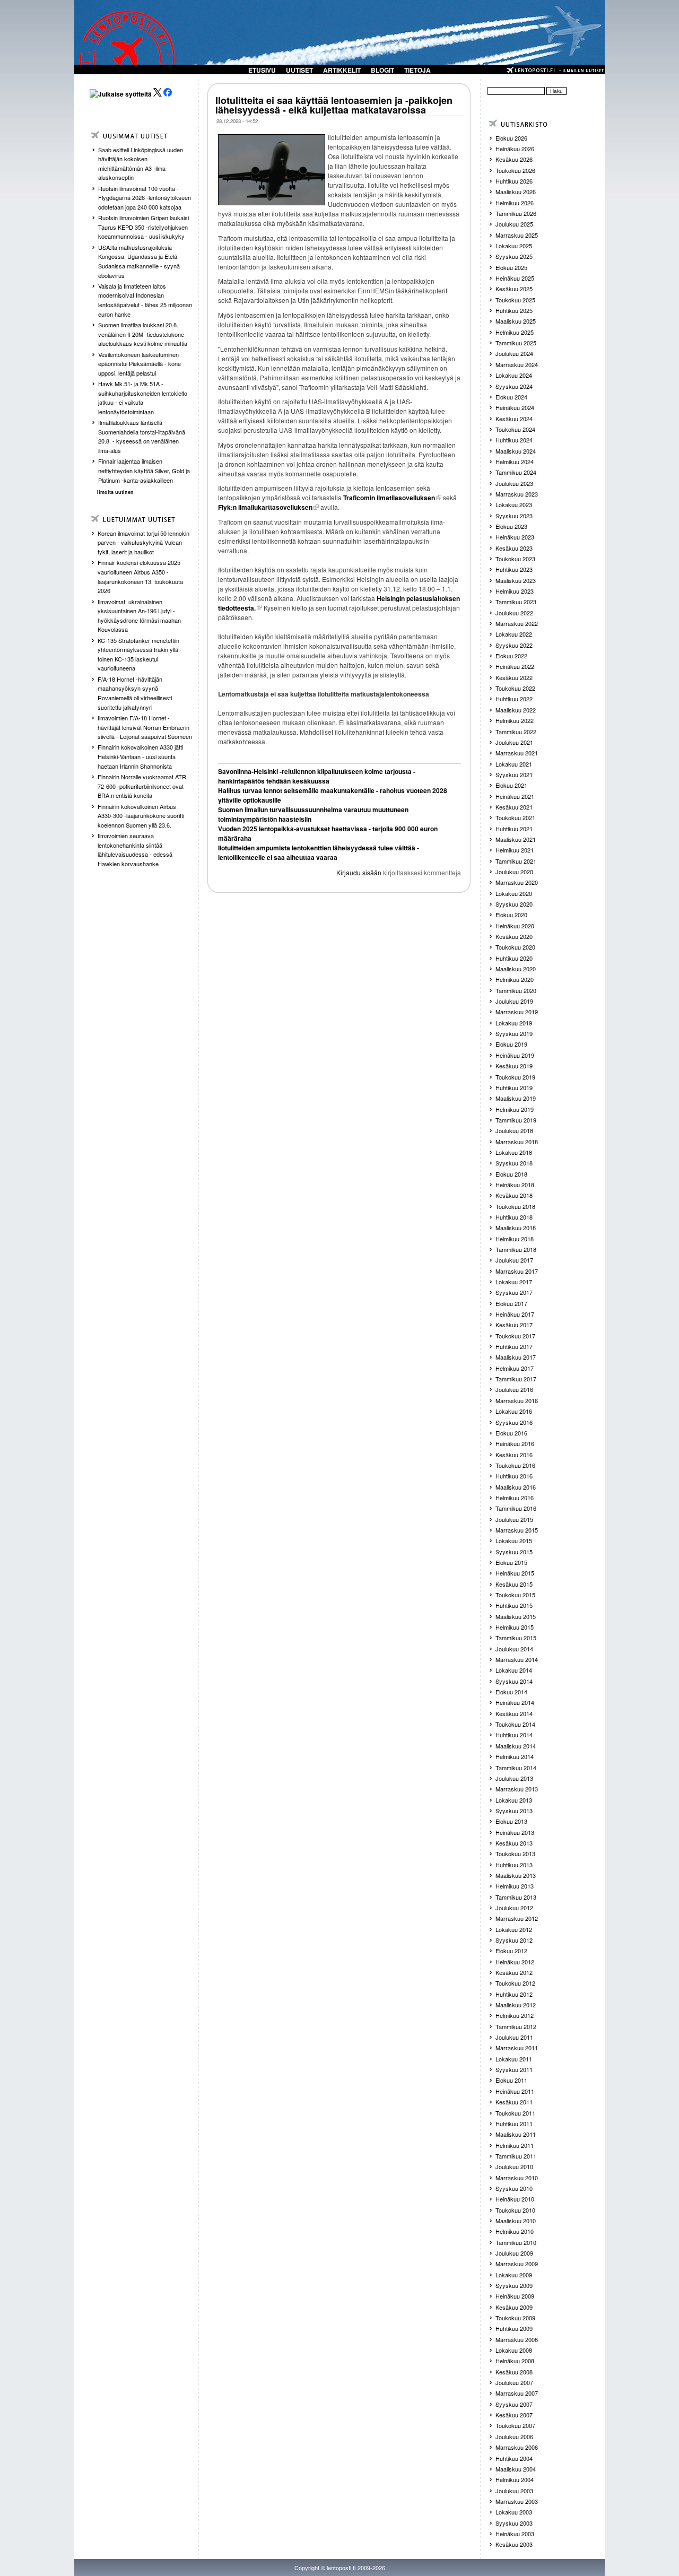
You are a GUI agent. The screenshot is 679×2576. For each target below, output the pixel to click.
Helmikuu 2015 (515, 1627)
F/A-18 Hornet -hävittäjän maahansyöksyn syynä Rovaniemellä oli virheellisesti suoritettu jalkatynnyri (135, 693)
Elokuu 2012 (511, 1951)
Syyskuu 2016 (514, 1422)
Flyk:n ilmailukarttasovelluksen (265, 507)
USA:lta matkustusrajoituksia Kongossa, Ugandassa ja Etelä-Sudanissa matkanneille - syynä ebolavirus (139, 261)
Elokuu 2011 (511, 2080)
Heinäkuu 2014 (515, 1702)
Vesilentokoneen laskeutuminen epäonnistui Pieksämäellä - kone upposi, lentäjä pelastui (140, 364)
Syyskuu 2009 (514, 2285)
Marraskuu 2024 (517, 364)
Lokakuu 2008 (514, 2350)
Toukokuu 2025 (515, 300)
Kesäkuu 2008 (514, 2372)
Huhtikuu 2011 (514, 2124)
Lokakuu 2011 (514, 2059)
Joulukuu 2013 (514, 1778)
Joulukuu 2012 (514, 1908)
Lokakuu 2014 (514, 1670)
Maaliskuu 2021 (516, 839)
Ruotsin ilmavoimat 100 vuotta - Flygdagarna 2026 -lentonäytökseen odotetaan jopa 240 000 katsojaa (145, 198)
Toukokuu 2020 (515, 947)
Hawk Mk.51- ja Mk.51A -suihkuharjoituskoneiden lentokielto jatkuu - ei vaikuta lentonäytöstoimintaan (143, 398)
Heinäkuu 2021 (515, 796)
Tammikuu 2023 (516, 602)
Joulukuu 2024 (514, 353)
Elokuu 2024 (511, 397)
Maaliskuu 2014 (516, 1746)
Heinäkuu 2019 (515, 1055)
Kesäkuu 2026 (514, 159)
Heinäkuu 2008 (515, 2361)
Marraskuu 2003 (517, 2501)
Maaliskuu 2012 (516, 2005)
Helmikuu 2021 (515, 850)
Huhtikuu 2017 (514, 1346)
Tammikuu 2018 (516, 1249)
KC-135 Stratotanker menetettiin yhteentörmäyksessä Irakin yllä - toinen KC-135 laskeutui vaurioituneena (140, 654)
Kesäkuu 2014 (514, 1713)
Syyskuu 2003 (514, 2523)
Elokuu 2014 (511, 1692)
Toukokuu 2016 (515, 1465)
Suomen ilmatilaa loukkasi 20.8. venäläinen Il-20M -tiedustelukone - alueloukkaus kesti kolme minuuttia (143, 334)
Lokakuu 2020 (514, 893)
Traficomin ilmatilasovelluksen (389, 498)
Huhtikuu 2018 (514, 1217)
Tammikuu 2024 (516, 472)
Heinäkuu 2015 (515, 1573)
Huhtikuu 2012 (514, 1994)
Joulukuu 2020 (514, 872)
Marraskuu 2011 (517, 2048)
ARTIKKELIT (342, 70)
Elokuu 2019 (511, 1044)
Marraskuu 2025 (517, 235)
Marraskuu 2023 (517, 494)
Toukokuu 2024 (515, 429)
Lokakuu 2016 (514, 1411)
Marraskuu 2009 (517, 2264)
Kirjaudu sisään (359, 872)
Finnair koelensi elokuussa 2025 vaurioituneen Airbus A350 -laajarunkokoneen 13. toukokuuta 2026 (140, 576)
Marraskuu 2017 (517, 1271)
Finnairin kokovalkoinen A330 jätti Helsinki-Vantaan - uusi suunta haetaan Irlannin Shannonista (140, 756)
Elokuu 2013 (511, 1821)
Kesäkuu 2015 (514, 1584)
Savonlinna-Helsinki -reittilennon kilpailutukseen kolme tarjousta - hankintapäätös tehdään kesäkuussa (317, 776)
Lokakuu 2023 (514, 504)
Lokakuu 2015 (514, 1541)
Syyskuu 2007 (514, 2404)
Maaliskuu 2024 (516, 451)
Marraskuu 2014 (517, 1659)
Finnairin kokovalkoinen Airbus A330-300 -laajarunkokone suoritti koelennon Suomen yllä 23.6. (141, 816)
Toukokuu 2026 (515, 170)
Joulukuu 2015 (514, 1519)
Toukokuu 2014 (515, 1724)
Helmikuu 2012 (515, 2015)
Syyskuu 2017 (514, 1292)
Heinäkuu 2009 (515, 2296)
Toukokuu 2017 (515, 1336)
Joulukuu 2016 (514, 1389)
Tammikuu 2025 (516, 343)
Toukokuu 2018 (515, 1206)
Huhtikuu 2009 (514, 2328)
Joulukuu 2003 (514, 2491)
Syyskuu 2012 (514, 1940)
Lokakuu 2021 (514, 764)
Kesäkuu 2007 (514, 2415)
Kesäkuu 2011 (514, 2102)
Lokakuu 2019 (514, 1023)
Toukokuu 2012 (515, 1983)
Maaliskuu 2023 (516, 580)
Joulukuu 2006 (514, 2436)
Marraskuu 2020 (517, 882)
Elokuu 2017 (511, 1303)
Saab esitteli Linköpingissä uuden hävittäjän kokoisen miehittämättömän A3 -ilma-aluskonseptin (141, 164)
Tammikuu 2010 (516, 2242)
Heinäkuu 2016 (515, 1443)
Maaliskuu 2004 (516, 2469)
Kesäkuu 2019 (514, 1066)
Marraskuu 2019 (517, 1012)
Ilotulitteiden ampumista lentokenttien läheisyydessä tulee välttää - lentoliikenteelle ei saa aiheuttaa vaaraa (319, 852)
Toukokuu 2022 (515, 688)
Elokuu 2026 (511, 138)
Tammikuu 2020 (516, 990)
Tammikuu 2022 (516, 732)
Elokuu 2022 (511, 656)
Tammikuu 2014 (516, 1768)
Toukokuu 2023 (515, 559)
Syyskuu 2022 (514, 645)
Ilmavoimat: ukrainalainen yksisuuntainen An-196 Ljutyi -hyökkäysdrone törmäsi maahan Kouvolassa (139, 616)
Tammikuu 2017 (516, 1379)
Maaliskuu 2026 (516, 192)
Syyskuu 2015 (514, 1552)
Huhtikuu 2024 (514, 440)
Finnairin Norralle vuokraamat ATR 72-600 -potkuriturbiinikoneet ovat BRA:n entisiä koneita (142, 786)
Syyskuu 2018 (514, 1163)
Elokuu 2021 (511, 785)
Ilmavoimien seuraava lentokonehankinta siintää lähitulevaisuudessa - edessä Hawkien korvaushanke (135, 850)
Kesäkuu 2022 (514, 677)
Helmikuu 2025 (515, 332)
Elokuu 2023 (511, 526)
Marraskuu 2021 (517, 753)
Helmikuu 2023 (515, 591)
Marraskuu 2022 (517, 623)
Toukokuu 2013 (515, 1853)
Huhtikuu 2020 (514, 958)
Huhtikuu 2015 (514, 1605)
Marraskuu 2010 (517, 2178)
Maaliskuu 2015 (516, 1616)
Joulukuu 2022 (514, 613)
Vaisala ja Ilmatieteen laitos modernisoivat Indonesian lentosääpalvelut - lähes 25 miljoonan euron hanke (145, 300)
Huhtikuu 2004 (514, 2458)
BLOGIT (382, 70)
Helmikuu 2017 (515, 1368)
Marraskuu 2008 (517, 2339)
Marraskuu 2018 (517, 1142)
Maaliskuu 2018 (516, 1228)
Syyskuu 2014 (514, 1681)
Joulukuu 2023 (514, 483)
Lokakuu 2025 (514, 246)
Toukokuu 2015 (515, 1595)
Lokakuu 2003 (514, 2512)
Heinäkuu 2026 (515, 149)
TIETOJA (417, 70)
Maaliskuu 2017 (516, 1357)
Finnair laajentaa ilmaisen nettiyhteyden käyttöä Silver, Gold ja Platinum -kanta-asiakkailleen (144, 470)
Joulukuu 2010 (514, 2166)
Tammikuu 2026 (516, 213)
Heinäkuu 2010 (515, 2199)
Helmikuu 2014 (515, 1756)
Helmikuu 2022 (515, 720)
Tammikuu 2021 (516, 861)
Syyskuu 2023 (514, 516)
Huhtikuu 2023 (514, 569)
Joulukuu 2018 (514, 1130)
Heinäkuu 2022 (515, 666)
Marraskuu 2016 (517, 1400)
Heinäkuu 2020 (515, 926)
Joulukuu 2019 (514, 1001)
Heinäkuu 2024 (515, 407)
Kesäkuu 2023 (514, 548)
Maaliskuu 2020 (516, 969)
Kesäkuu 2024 (514, 419)
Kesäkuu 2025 (514, 289)
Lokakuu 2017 (514, 1282)
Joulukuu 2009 (514, 2253)
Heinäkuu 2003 (515, 2534)
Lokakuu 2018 (514, 1152)
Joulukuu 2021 (514, 742)
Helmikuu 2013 (515, 1886)
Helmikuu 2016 (515, 1498)
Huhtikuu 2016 (514, 1476)
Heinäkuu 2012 (515, 1962)
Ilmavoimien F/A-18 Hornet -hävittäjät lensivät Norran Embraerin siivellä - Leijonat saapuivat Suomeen (145, 727)
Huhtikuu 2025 (514, 310)
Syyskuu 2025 (514, 256)
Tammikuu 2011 (516, 2156)
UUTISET (299, 70)
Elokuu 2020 (511, 915)
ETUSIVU (262, 70)
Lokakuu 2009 (514, 2275)
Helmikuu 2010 (515, 2231)
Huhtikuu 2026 (514, 181)
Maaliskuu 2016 (516, 1487)
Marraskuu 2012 (517, 1918)
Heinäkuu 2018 (515, 1185)
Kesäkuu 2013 (514, 1843)
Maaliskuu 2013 (516, 1875)
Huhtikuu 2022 (514, 699)
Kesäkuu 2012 (514, 1972)
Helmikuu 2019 (515, 1109)
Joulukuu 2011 (514, 2037)
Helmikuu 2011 (515, 2145)
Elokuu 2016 (511, 1433)
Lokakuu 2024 (514, 375)
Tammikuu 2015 (516, 1638)
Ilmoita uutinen (115, 492)
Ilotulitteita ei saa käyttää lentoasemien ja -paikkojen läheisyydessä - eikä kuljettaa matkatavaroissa (334, 105)
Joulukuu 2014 (514, 1649)
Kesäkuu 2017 (514, 1325)
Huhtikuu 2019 (514, 1087)
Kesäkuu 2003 (514, 2544)
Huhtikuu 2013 (514, 1865)
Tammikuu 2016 (516, 1508)
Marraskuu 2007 (517, 2393)
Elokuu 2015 (511, 1562)
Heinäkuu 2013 (515, 1832)
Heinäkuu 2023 (515, 537)
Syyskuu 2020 (514, 904)
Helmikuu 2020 (515, 979)
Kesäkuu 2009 (514, 2307)
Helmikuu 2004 (515, 2479)
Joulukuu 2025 (514, 224)
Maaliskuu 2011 (516, 2134)
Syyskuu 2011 (514, 2069)
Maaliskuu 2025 (516, 321)
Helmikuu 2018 (515, 1239)
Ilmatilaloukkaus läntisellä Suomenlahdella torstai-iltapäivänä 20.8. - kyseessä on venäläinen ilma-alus (142, 436)
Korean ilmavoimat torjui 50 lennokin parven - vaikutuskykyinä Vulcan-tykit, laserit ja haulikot (143, 542)
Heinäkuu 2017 (515, 1314)
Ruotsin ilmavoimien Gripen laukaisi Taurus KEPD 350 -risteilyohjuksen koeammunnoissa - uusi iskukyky (143, 227)
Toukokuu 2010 (515, 2210)
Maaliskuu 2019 (516, 1098)
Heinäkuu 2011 (515, 2091)
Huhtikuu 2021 (514, 829)
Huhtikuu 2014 (514, 1735)
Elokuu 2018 (511, 1174)
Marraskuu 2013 (517, 1789)
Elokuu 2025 (511, 267)
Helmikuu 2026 (515, 203)
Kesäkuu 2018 (514, 1195)
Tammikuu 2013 (516, 1897)
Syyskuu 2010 (514, 2188)
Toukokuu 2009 (515, 2318)
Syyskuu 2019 (514, 1033)
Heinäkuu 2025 (515, 278)
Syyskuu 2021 (514, 774)
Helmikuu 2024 (515, 462)
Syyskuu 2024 (514, 386)
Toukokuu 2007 (515, 2425)
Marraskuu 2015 (517, 1530)
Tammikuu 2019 (516, 1120)
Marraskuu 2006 (517, 2447)
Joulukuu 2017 (514, 1260)
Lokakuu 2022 (514, 634)
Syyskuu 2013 (514, 1811)
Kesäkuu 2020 (514, 936)
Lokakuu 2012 (514, 1929)
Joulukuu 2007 (514, 2382)
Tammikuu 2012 (516, 2026)
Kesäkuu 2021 (514, 807)
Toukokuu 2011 (515, 2113)
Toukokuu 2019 (515, 1077)
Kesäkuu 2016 (514, 1455)
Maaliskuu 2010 (516, 2221)
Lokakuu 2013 (514, 1800)
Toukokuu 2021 (515, 817)
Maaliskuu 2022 (516, 710)
